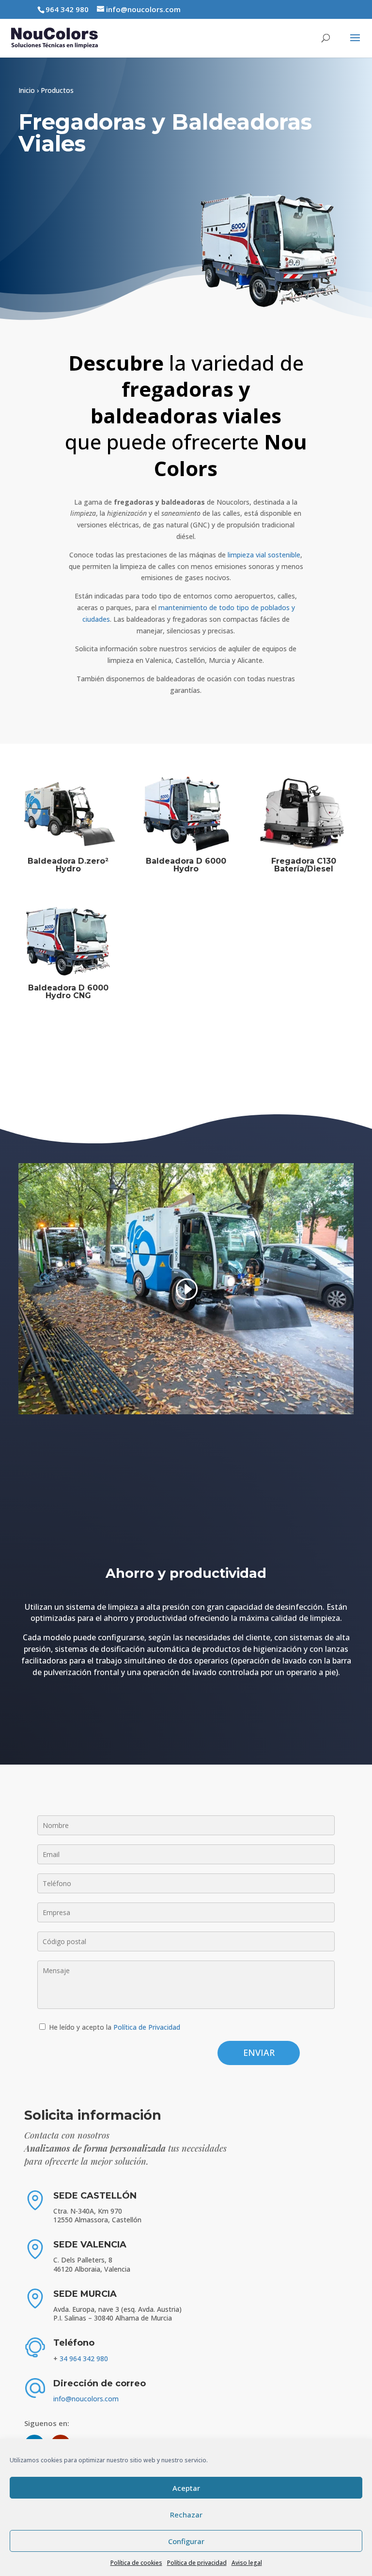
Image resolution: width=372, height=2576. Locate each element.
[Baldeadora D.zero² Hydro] (68, 814)
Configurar (186, 2541)
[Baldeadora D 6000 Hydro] (186, 814)
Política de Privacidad (147, 2027)
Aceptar (186, 2488)
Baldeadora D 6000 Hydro (186, 865)
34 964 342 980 (84, 2359)
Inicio (27, 90)
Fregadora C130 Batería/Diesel (304, 865)
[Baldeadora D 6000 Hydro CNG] (68, 941)
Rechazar (186, 2515)
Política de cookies (136, 2563)
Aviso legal (247, 2563)
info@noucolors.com (86, 2399)
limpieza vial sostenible (264, 555)
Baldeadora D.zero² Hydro (68, 865)
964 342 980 (67, 9)
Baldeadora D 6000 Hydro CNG (68, 992)
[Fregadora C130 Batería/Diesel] (304, 814)
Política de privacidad (197, 2563)
